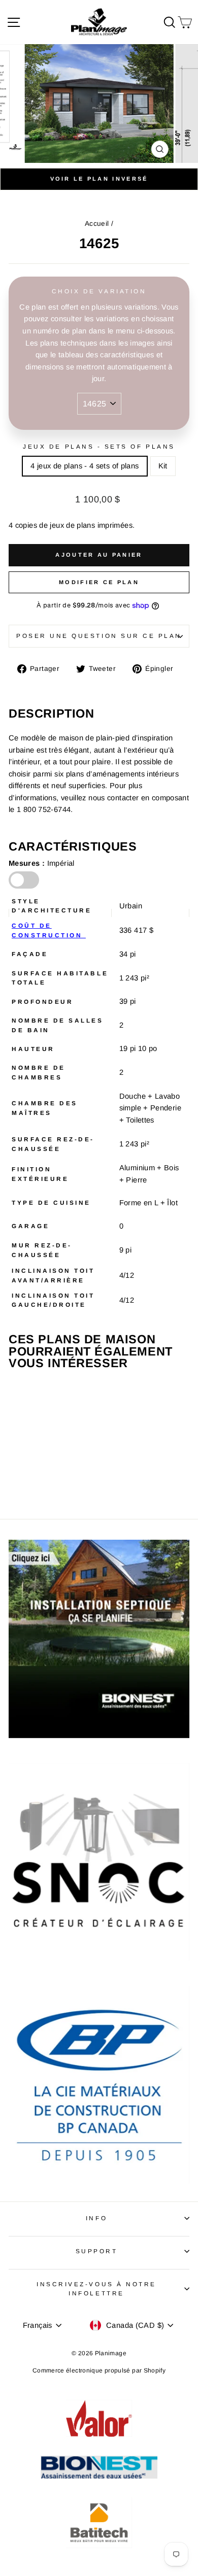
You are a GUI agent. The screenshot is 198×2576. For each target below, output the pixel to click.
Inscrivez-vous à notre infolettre (96, 2289)
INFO (96, 2218)
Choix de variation (99, 291)
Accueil (97, 224)
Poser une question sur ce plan (99, 636)
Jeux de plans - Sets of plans (99, 446)
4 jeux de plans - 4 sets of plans (85, 466)
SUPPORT (97, 2251)
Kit (163, 466)
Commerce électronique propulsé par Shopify (99, 2370)
